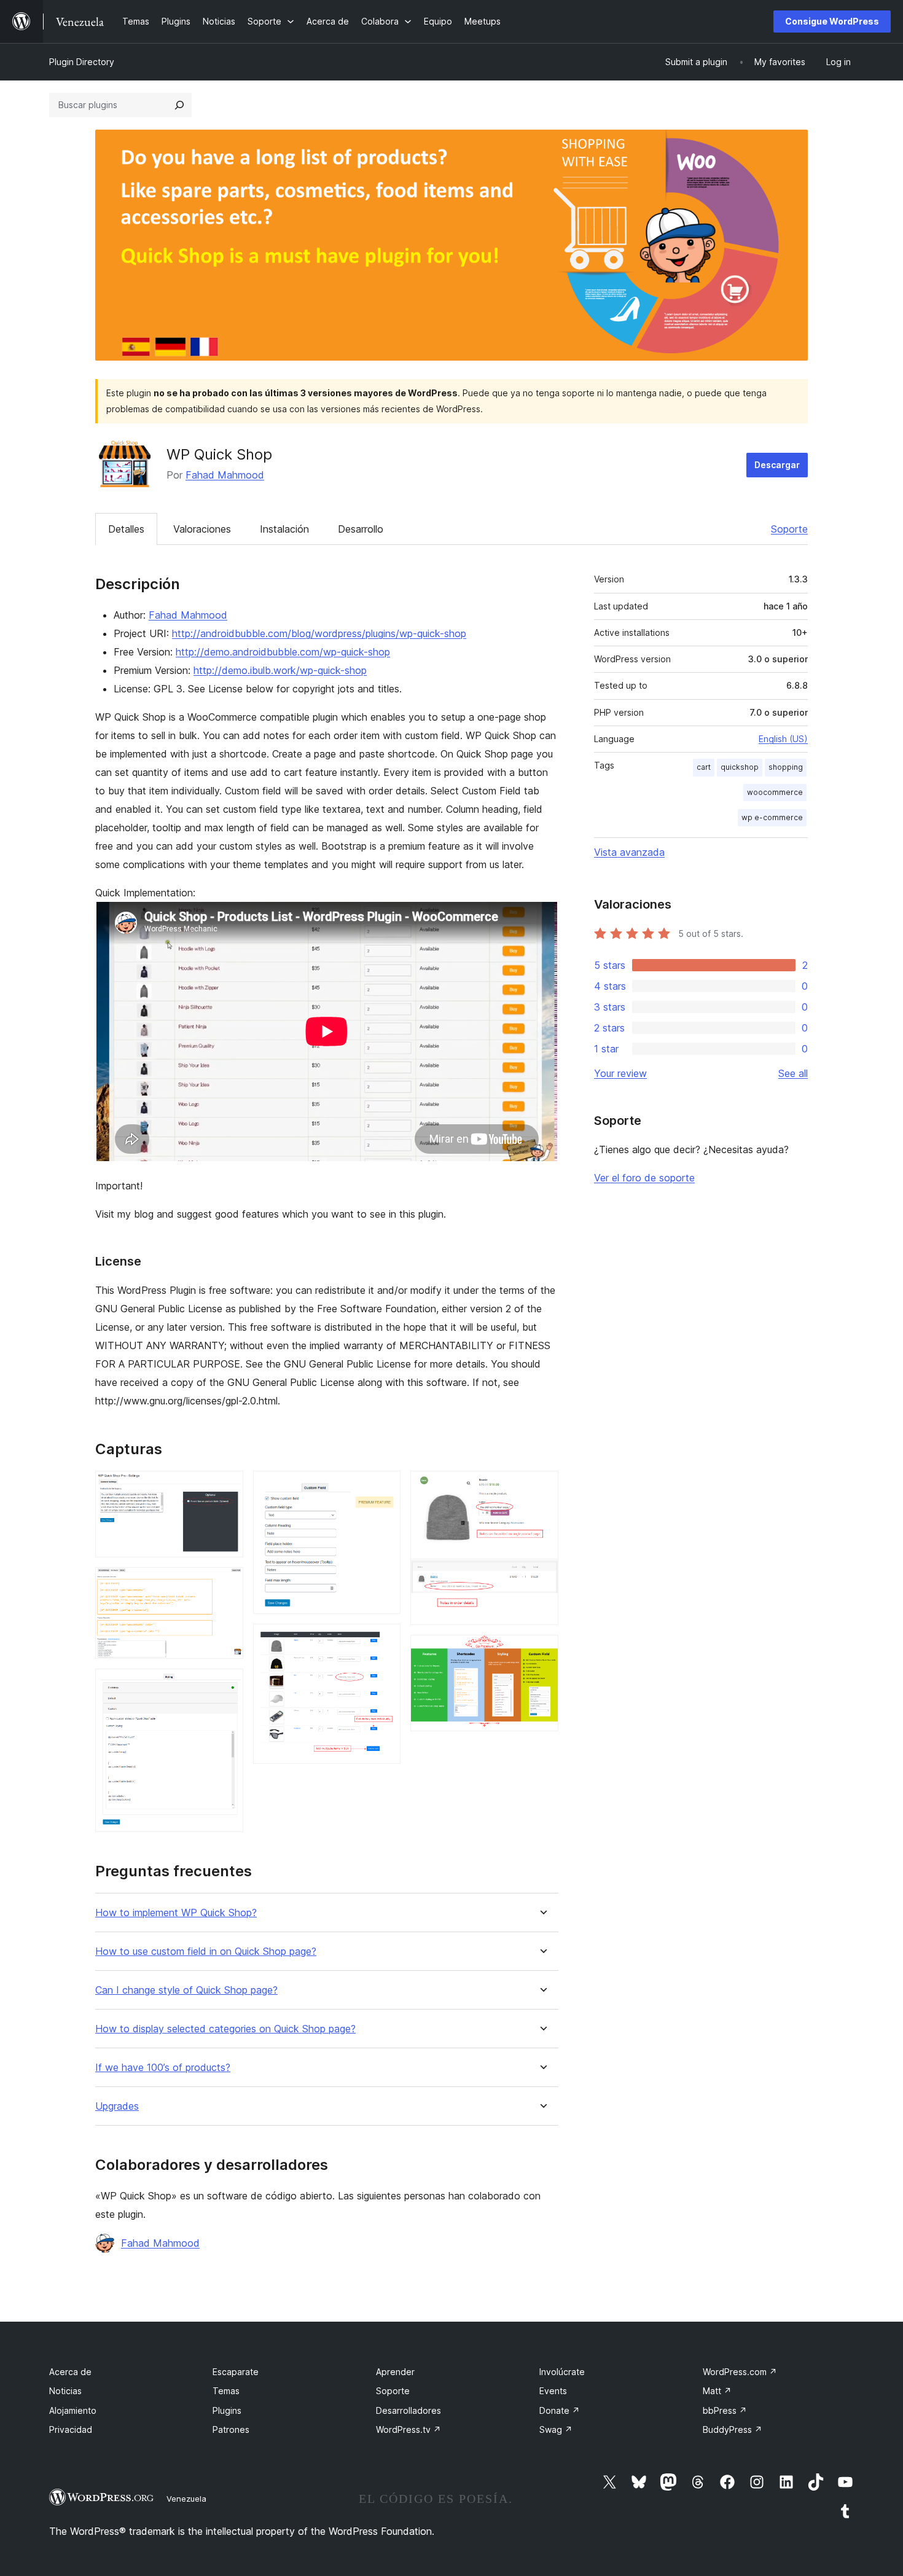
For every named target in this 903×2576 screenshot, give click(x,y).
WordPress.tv (408, 2429)
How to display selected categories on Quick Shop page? (225, 2029)
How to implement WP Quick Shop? (176, 1913)
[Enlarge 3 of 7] (227, 1685)
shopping (786, 767)
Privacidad (71, 2429)
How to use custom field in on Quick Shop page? (206, 1952)
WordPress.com (740, 2372)
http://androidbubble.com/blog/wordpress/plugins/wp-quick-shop (319, 633)
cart (704, 767)
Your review (620, 1073)
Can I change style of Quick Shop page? (186, 1990)
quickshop (740, 767)
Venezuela (186, 2499)
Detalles (126, 529)
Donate (560, 2410)
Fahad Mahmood (225, 475)
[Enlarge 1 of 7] (227, 1487)
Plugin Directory (82, 62)
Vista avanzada (629, 852)
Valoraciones (202, 529)
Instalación (284, 529)
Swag (556, 2429)
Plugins (227, 2410)
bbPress (725, 2410)
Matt (717, 2391)
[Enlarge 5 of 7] (384, 1640)
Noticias (65, 2391)
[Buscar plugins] (179, 105)
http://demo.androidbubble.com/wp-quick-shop (283, 652)
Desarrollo (361, 529)
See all (793, 1073)
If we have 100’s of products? (163, 2068)
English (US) (783, 739)
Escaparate (236, 2372)
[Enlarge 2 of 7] (227, 1584)
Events (553, 2391)
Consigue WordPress (832, 21)
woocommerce (775, 792)
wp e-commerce (772, 817)
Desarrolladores (408, 2410)
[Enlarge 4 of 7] (384, 1487)
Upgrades (117, 2106)
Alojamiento (73, 2410)
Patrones (231, 2429)
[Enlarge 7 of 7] (542, 1651)
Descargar (777, 465)
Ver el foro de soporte (644, 1178)
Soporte (789, 529)
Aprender (395, 2372)
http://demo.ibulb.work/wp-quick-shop (280, 670)
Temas (226, 2391)
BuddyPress (733, 2429)
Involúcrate (562, 2372)
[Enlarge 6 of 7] (542, 1487)
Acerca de (70, 2372)
